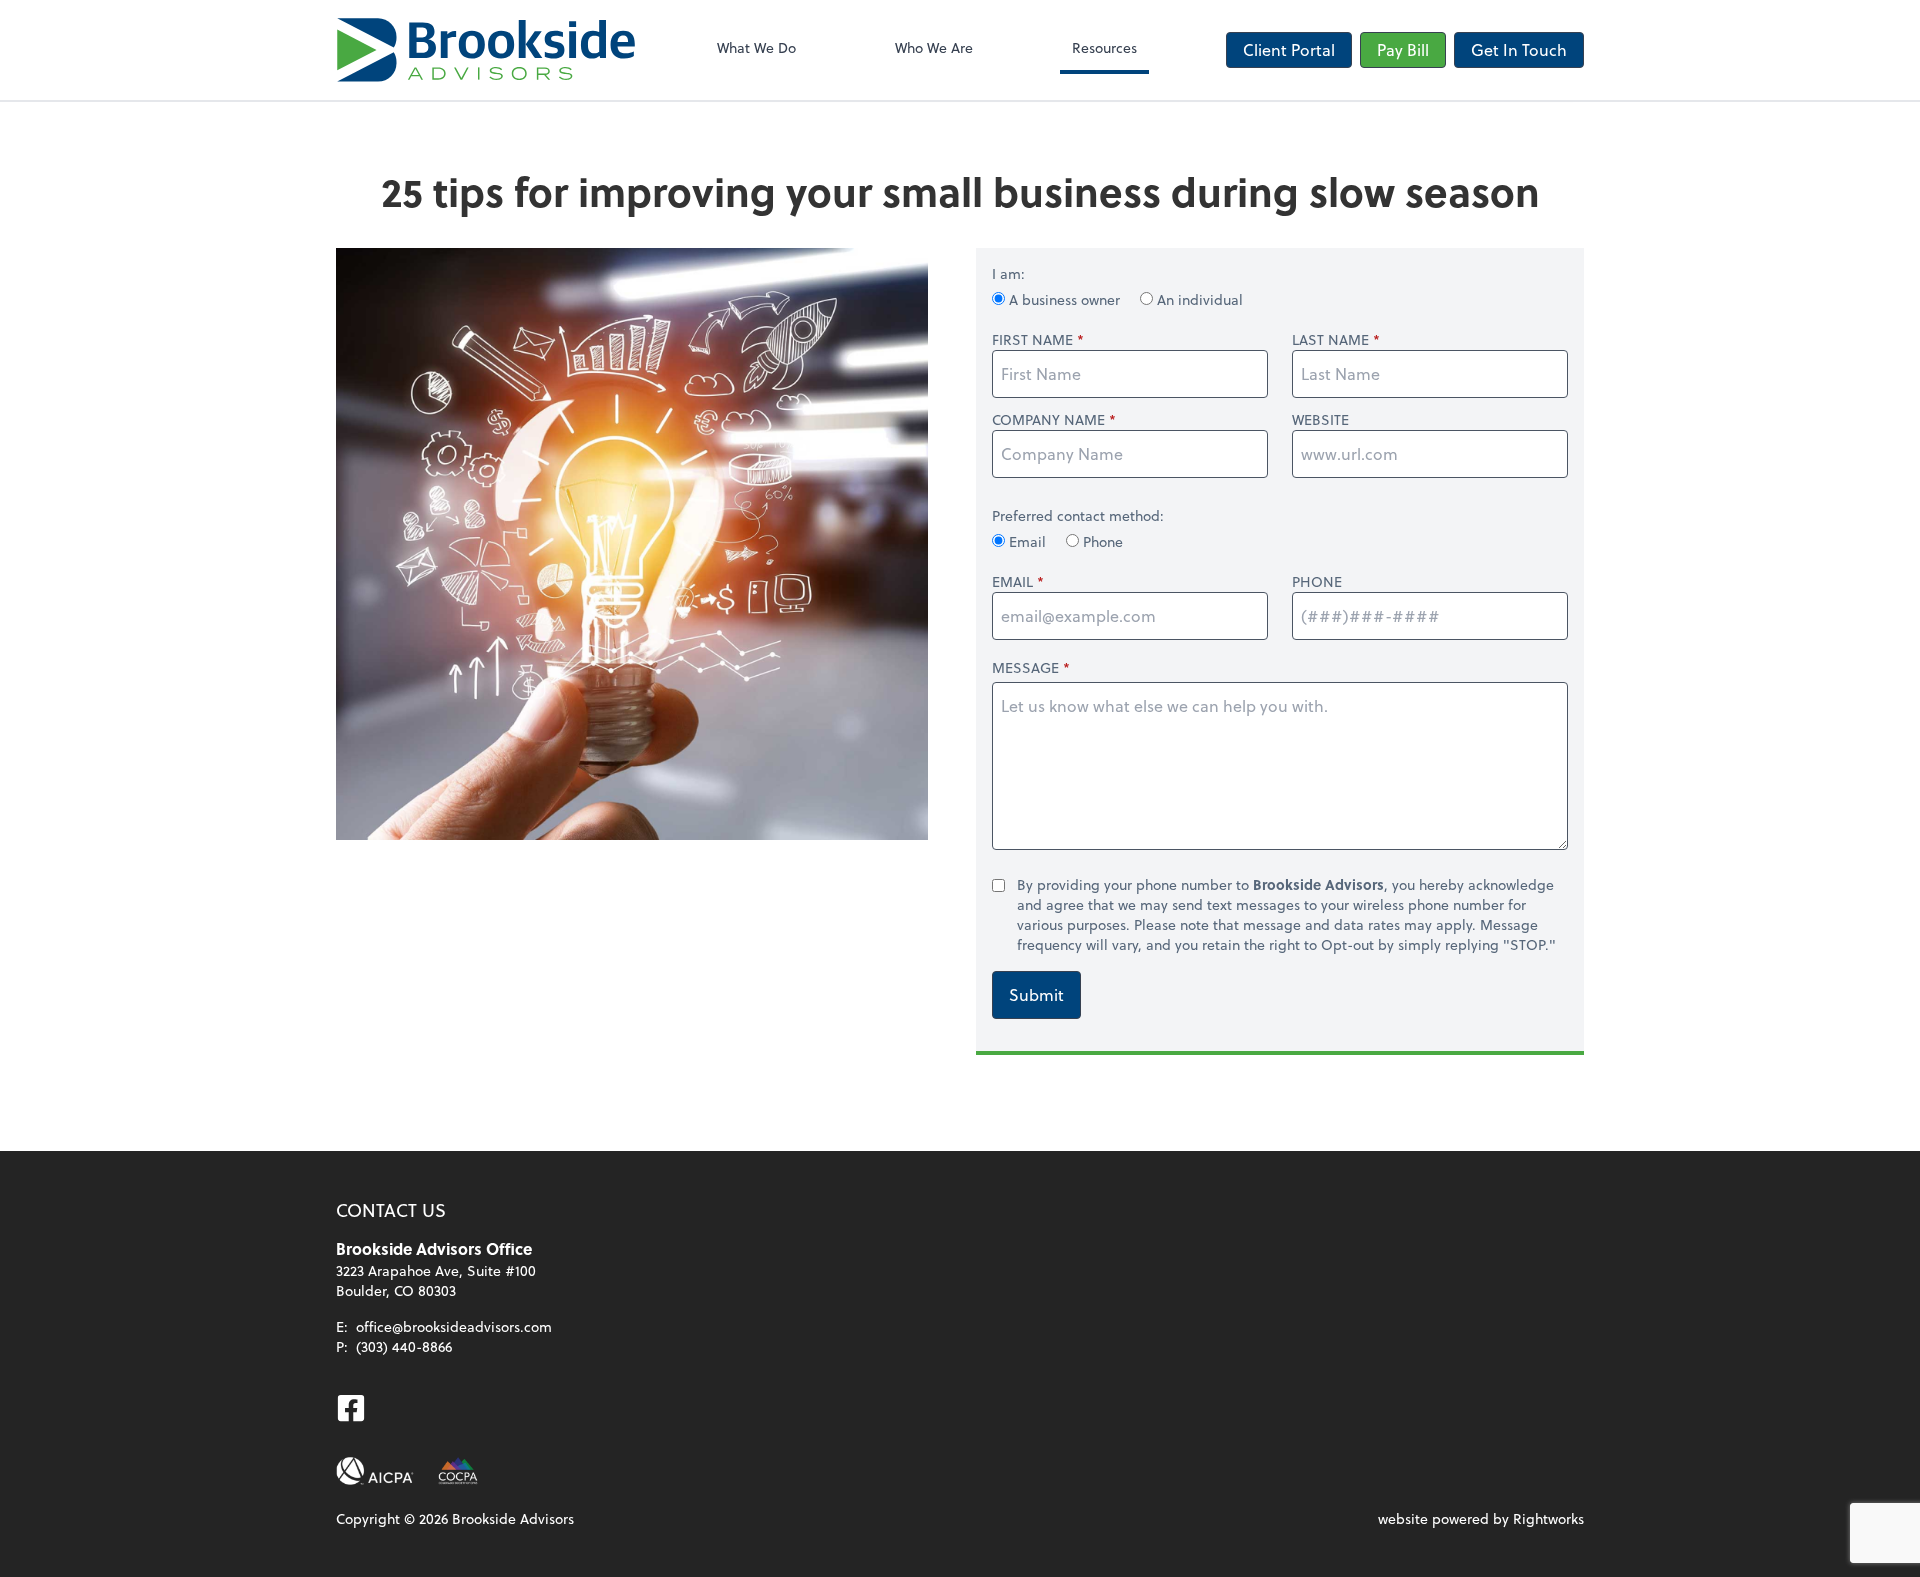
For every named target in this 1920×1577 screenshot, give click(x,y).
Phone (1101, 541)
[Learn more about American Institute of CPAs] (375, 1471)
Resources (1104, 47)
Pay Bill (1403, 49)
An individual (1198, 299)
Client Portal (1289, 49)
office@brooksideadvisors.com (454, 1326)
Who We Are (934, 47)
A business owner (1064, 299)
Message (1025, 667)
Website (1320, 420)
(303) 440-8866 (404, 1346)
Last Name (1330, 340)
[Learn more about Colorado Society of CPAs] (458, 1471)
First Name (1032, 340)
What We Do (756, 47)
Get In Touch (1519, 49)
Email (1027, 541)
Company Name (1048, 420)
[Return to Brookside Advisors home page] (486, 50)
